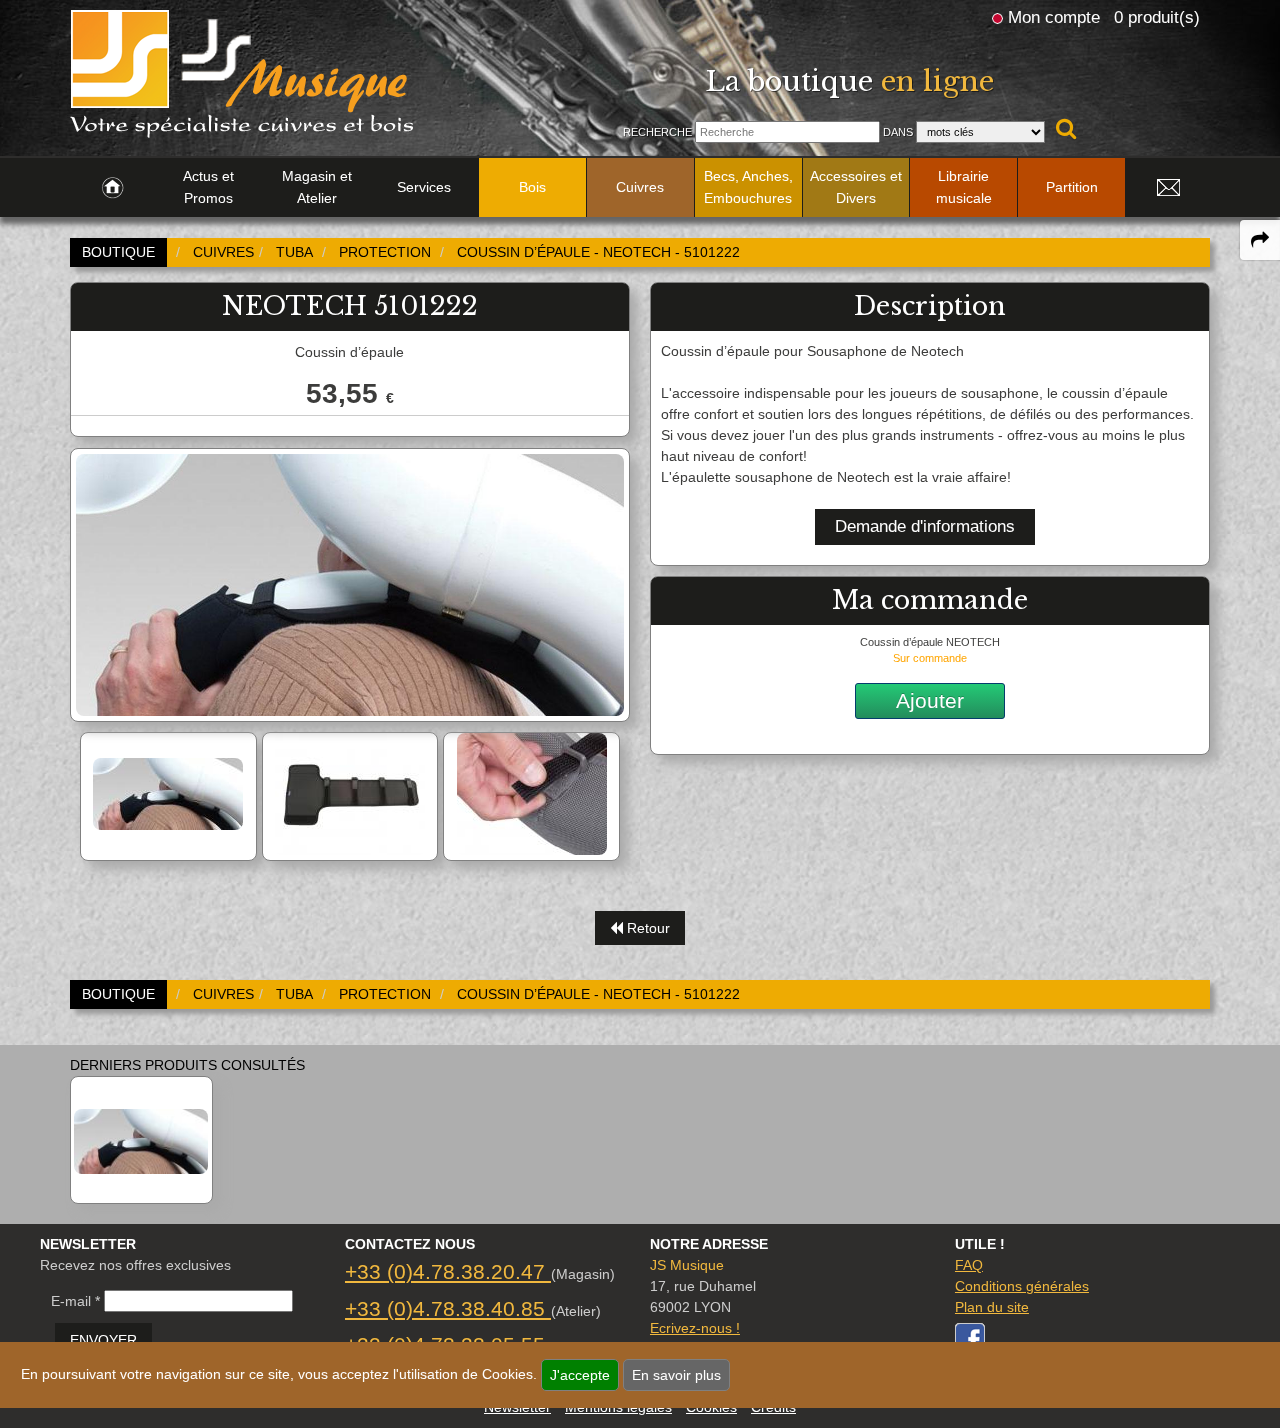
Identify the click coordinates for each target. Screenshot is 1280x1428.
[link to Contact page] (1168, 188)
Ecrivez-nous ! (695, 1328)
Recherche (657, 132)
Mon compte (1054, 17)
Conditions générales (1022, 1286)
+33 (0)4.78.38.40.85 (448, 1308)
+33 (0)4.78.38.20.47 (448, 1271)
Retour (646, 928)
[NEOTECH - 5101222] (141, 1140)
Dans (898, 132)
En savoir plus (676, 1375)
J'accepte (580, 1375)
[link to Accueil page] (112, 188)
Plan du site (992, 1307)
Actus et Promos (208, 187)
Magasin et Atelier (317, 187)
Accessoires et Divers (856, 187)
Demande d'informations (925, 526)
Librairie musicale (964, 187)
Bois (532, 187)
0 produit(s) (1157, 17)
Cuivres (640, 187)
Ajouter (930, 700)
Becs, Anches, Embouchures (748, 187)
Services (424, 187)
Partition (1072, 187)
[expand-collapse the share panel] (1260, 240)
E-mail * (75, 1301)
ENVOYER (103, 1340)
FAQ (969, 1265)
